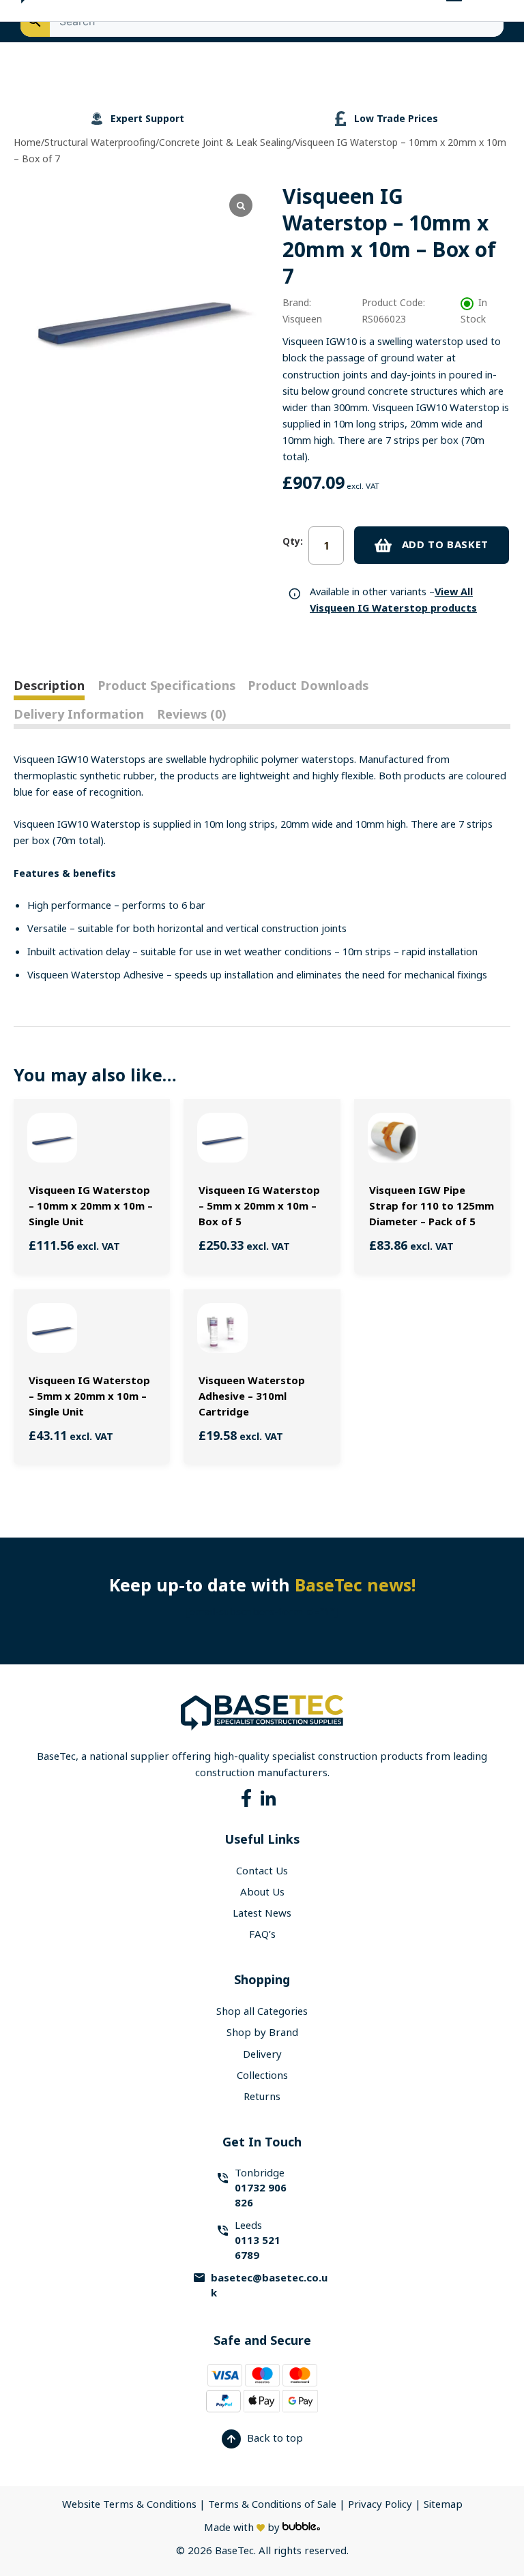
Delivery (262, 2054)
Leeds (258, 2241)
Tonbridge (261, 2188)
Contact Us (262, 1871)
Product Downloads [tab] (308, 686)
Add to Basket (445, 545)
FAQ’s (262, 1934)
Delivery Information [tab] (79, 715)
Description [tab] (49, 686)
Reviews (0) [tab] (191, 715)
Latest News (262, 1913)
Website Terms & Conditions (129, 2504)
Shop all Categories (262, 2011)
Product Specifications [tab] (166, 686)
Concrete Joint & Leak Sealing (225, 143)
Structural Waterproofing (100, 143)
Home (27, 143)
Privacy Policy (381, 2504)
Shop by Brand (262, 2033)
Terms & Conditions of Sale (272, 2504)
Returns (262, 2097)
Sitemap (443, 2504)
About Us (262, 1892)
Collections (262, 2076)
